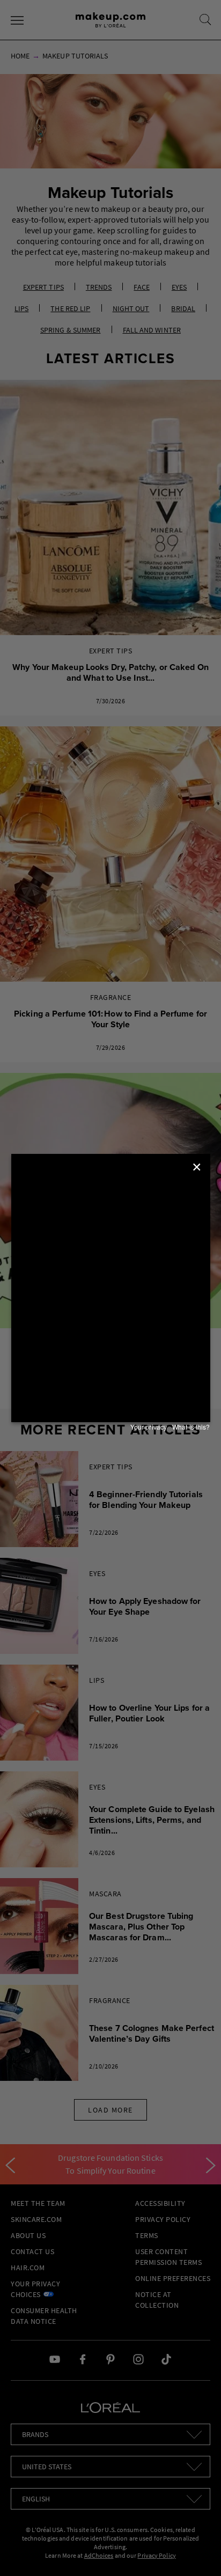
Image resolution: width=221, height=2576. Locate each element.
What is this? (191, 1427)
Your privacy (149, 1427)
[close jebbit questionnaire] (198, 1167)
